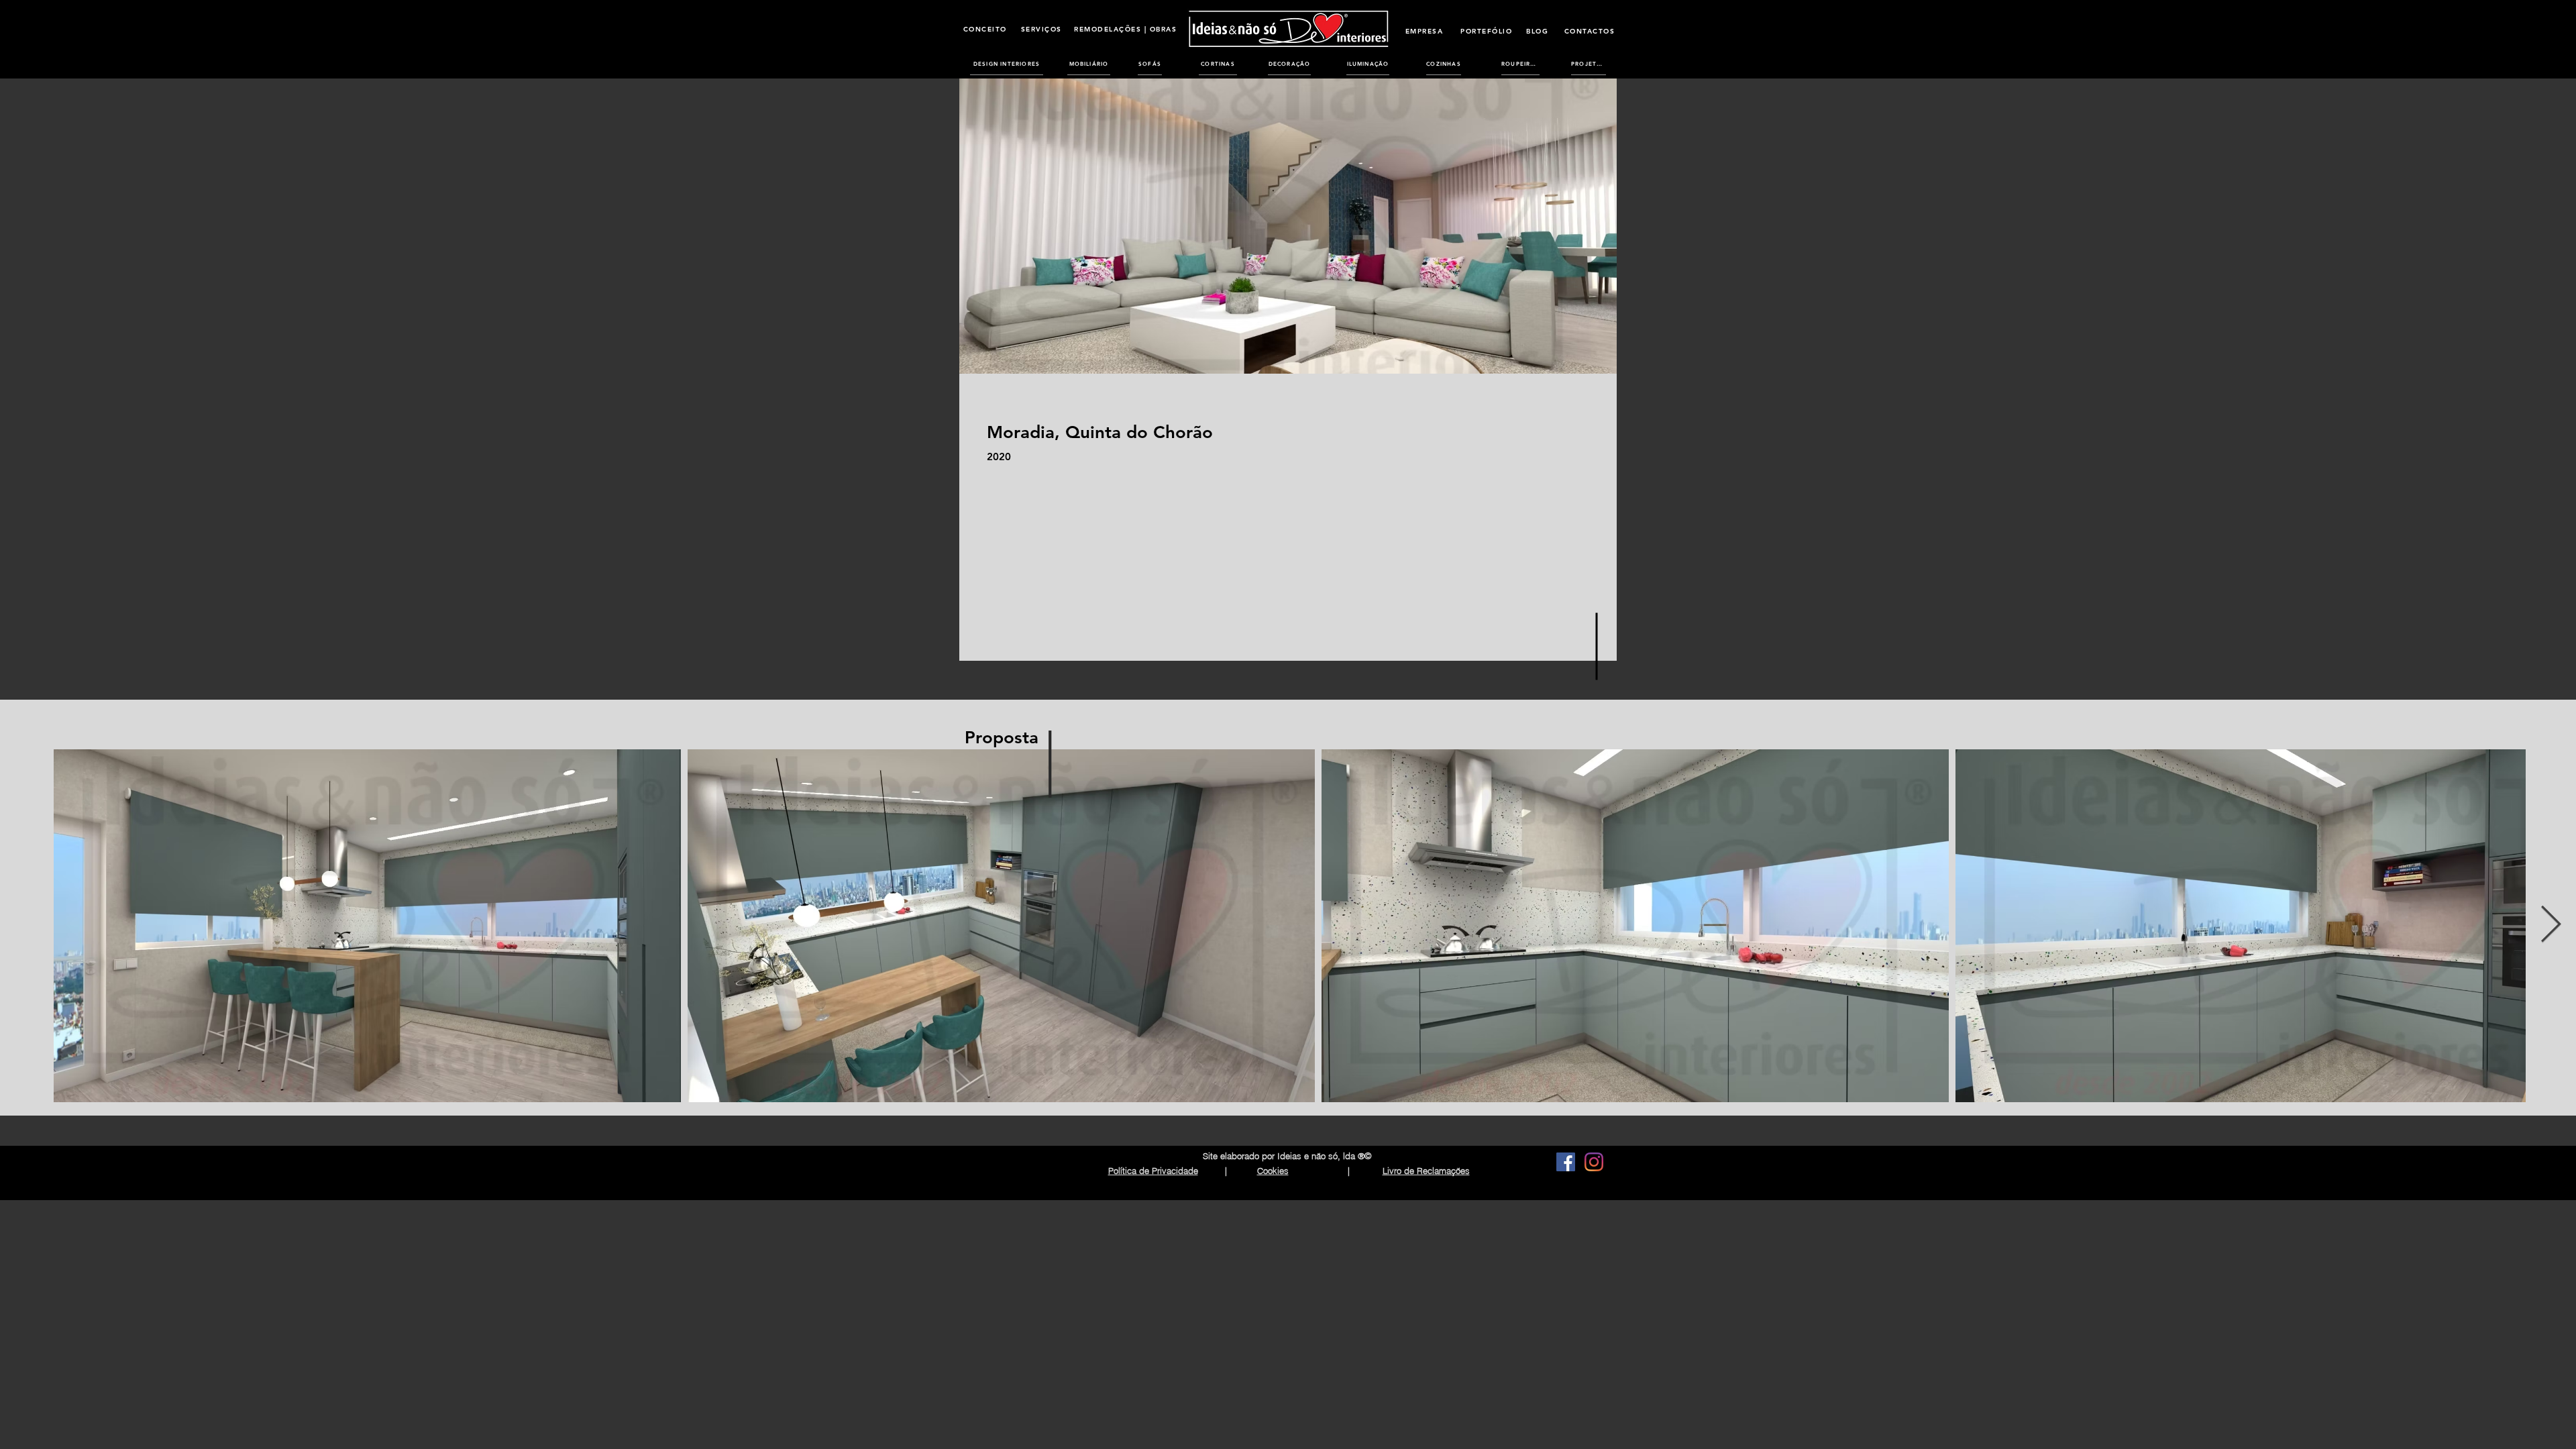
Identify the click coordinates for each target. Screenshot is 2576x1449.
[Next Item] (2551, 925)
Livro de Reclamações (1426, 1171)
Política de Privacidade (1153, 1171)
